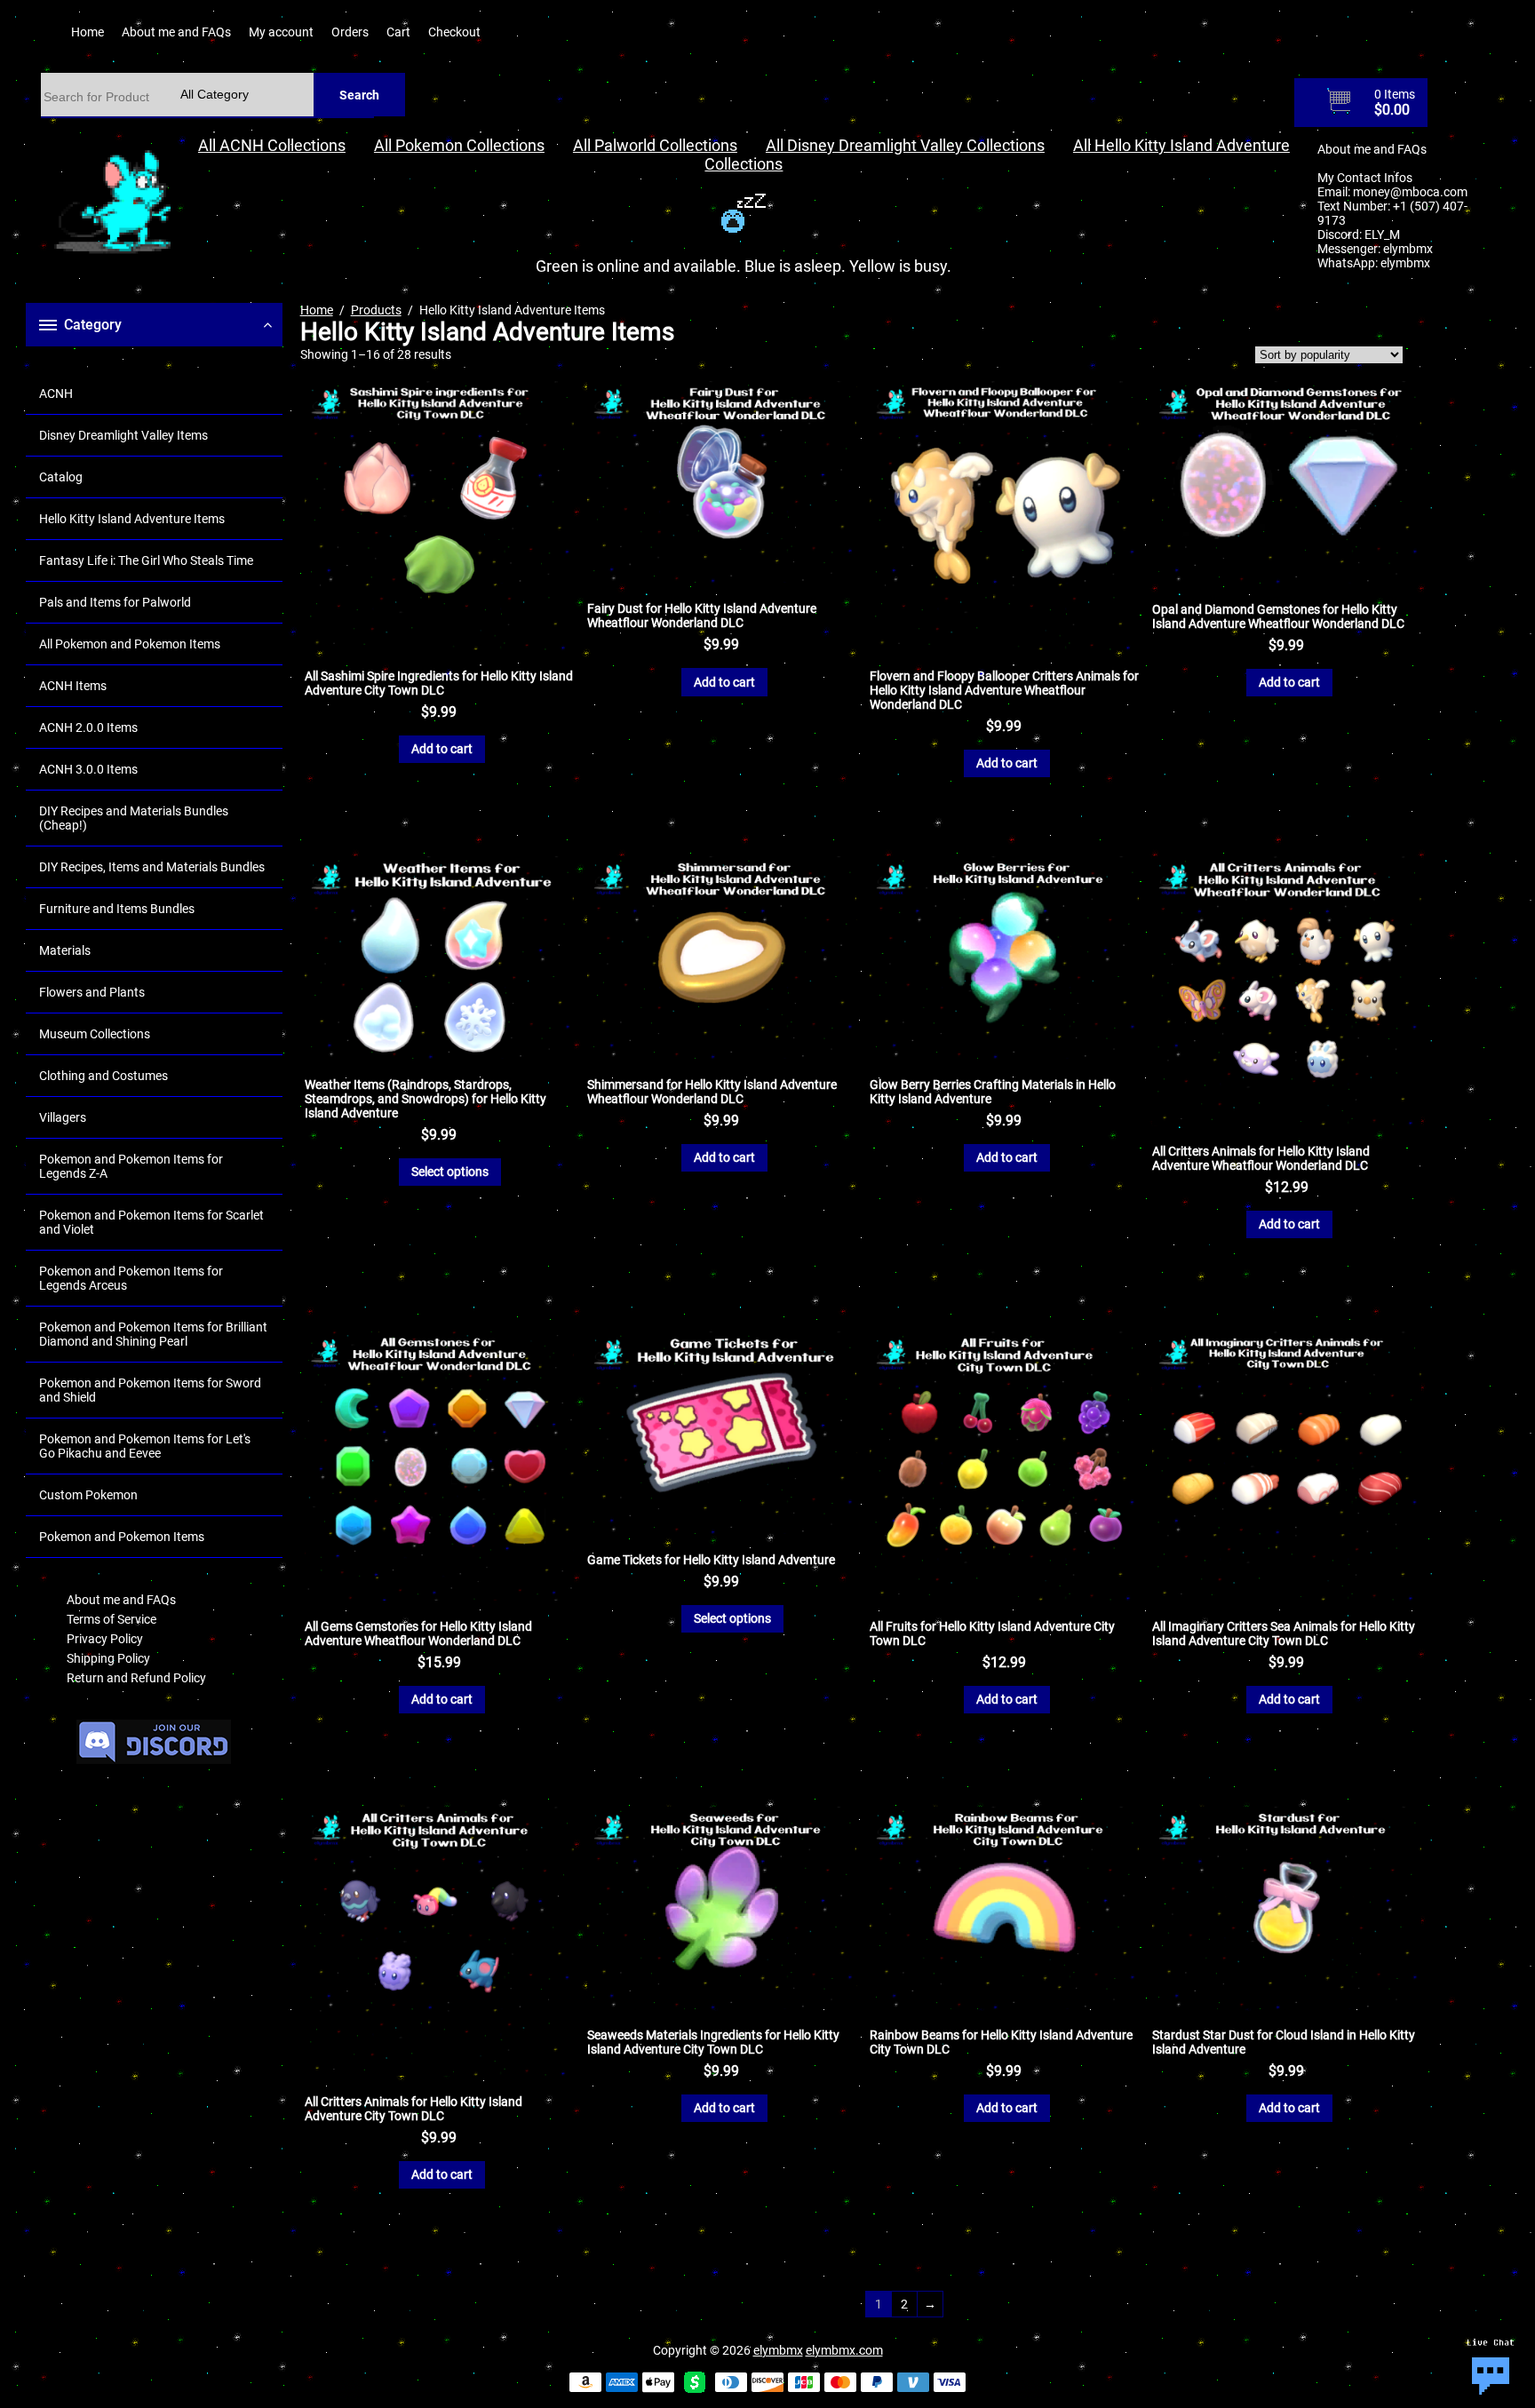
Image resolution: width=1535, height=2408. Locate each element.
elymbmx (1408, 249)
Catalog (61, 477)
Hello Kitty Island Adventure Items (132, 519)
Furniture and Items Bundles (117, 909)
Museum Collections (95, 1034)
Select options (450, 1172)
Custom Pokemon (88, 1495)
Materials (65, 950)
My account (281, 32)
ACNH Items (73, 686)
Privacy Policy (105, 1639)
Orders (350, 32)
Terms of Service (111, 1619)
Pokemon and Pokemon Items (122, 1537)
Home (87, 32)
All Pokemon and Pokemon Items (130, 644)
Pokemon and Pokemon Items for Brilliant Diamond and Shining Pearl (153, 1334)
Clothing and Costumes (103, 1076)
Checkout (454, 32)
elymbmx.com (844, 2350)
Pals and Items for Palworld (115, 602)
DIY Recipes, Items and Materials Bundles (152, 867)
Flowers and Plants (92, 992)
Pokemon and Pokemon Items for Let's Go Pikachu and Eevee (145, 1446)
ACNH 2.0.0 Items (88, 727)
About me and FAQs (176, 32)
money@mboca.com (1410, 192)
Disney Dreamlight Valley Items (123, 435)
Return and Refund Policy (136, 1678)
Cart (398, 32)
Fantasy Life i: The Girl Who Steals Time (146, 560)
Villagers (63, 1117)
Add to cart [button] (442, 749)
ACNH (56, 393)
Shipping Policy (108, 1658)
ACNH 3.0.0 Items (88, 769)
